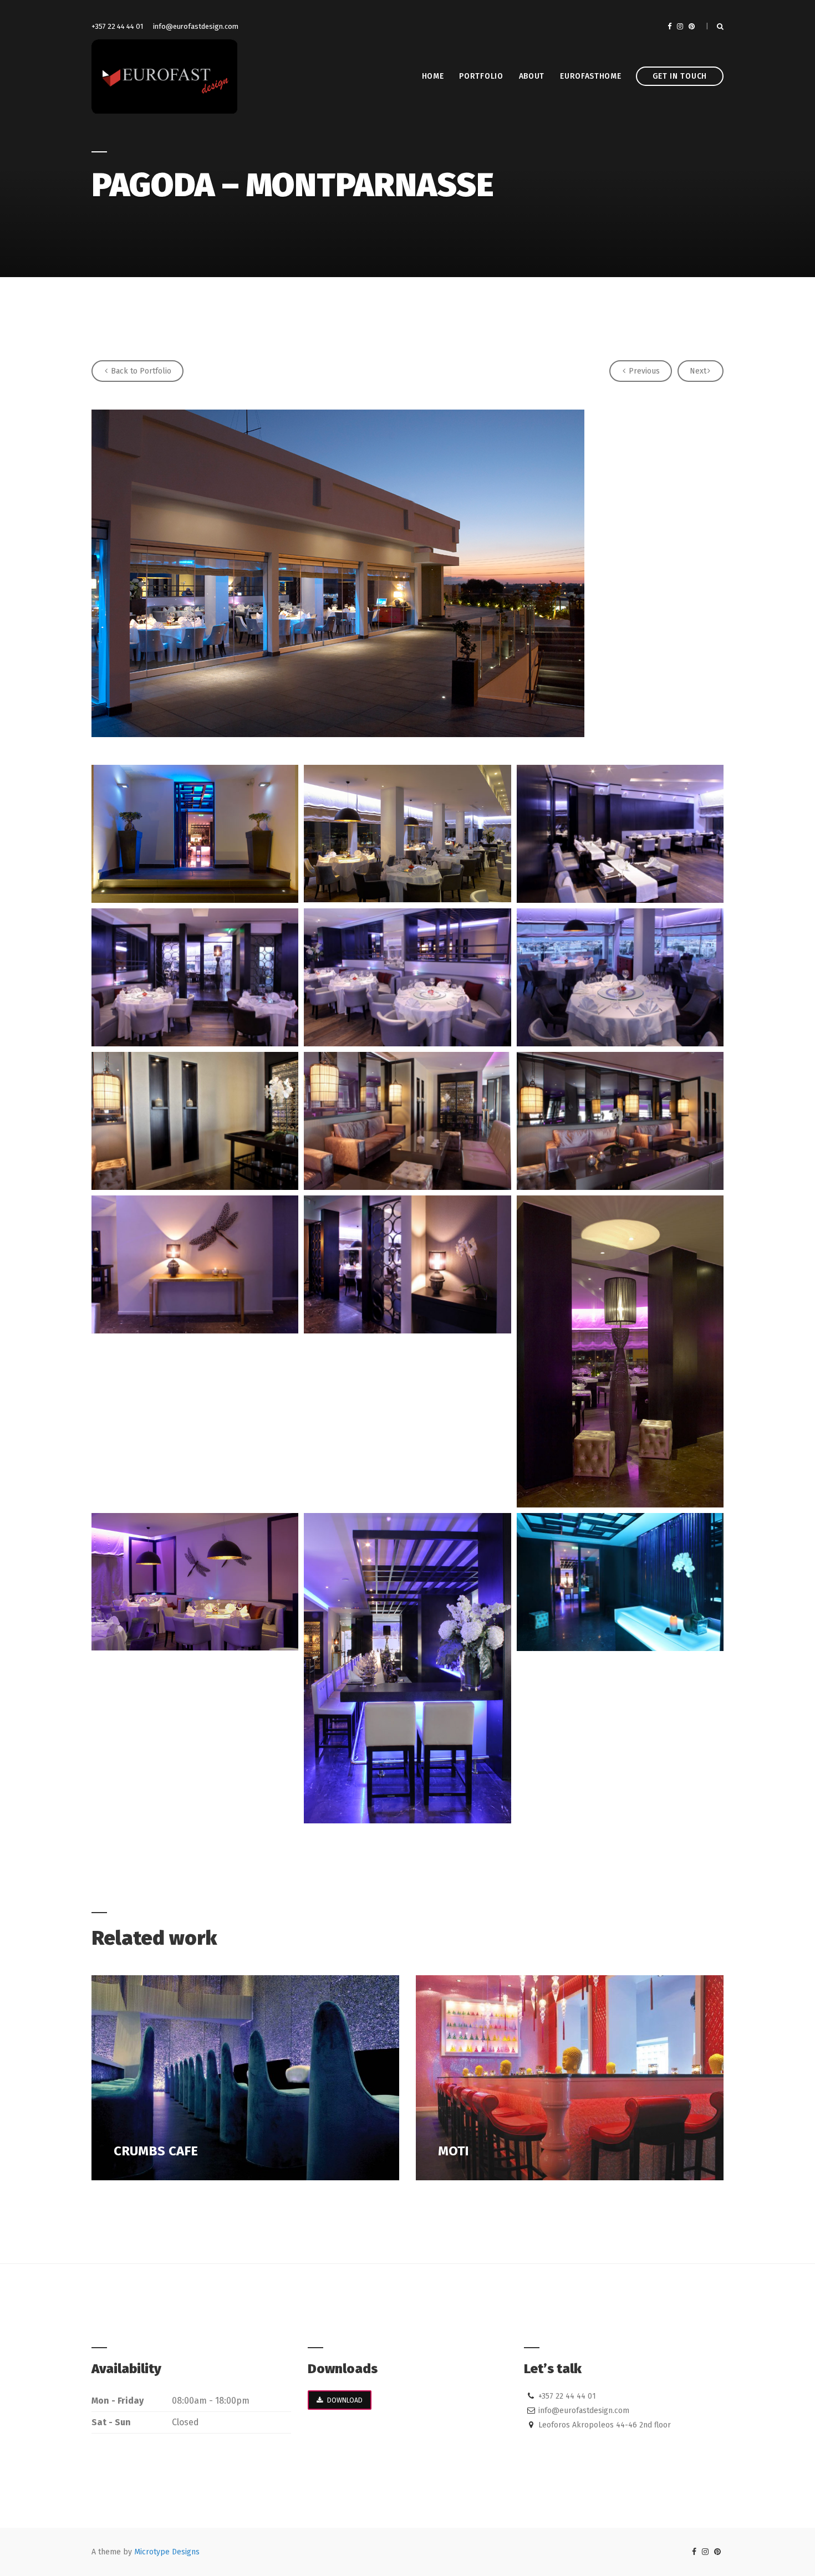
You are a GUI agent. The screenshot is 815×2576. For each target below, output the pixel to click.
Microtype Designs (167, 2552)
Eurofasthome (590, 76)
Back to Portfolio (140, 371)
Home (433, 76)
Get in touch (680, 76)
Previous (643, 371)
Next (698, 371)
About (532, 76)
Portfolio (481, 76)
